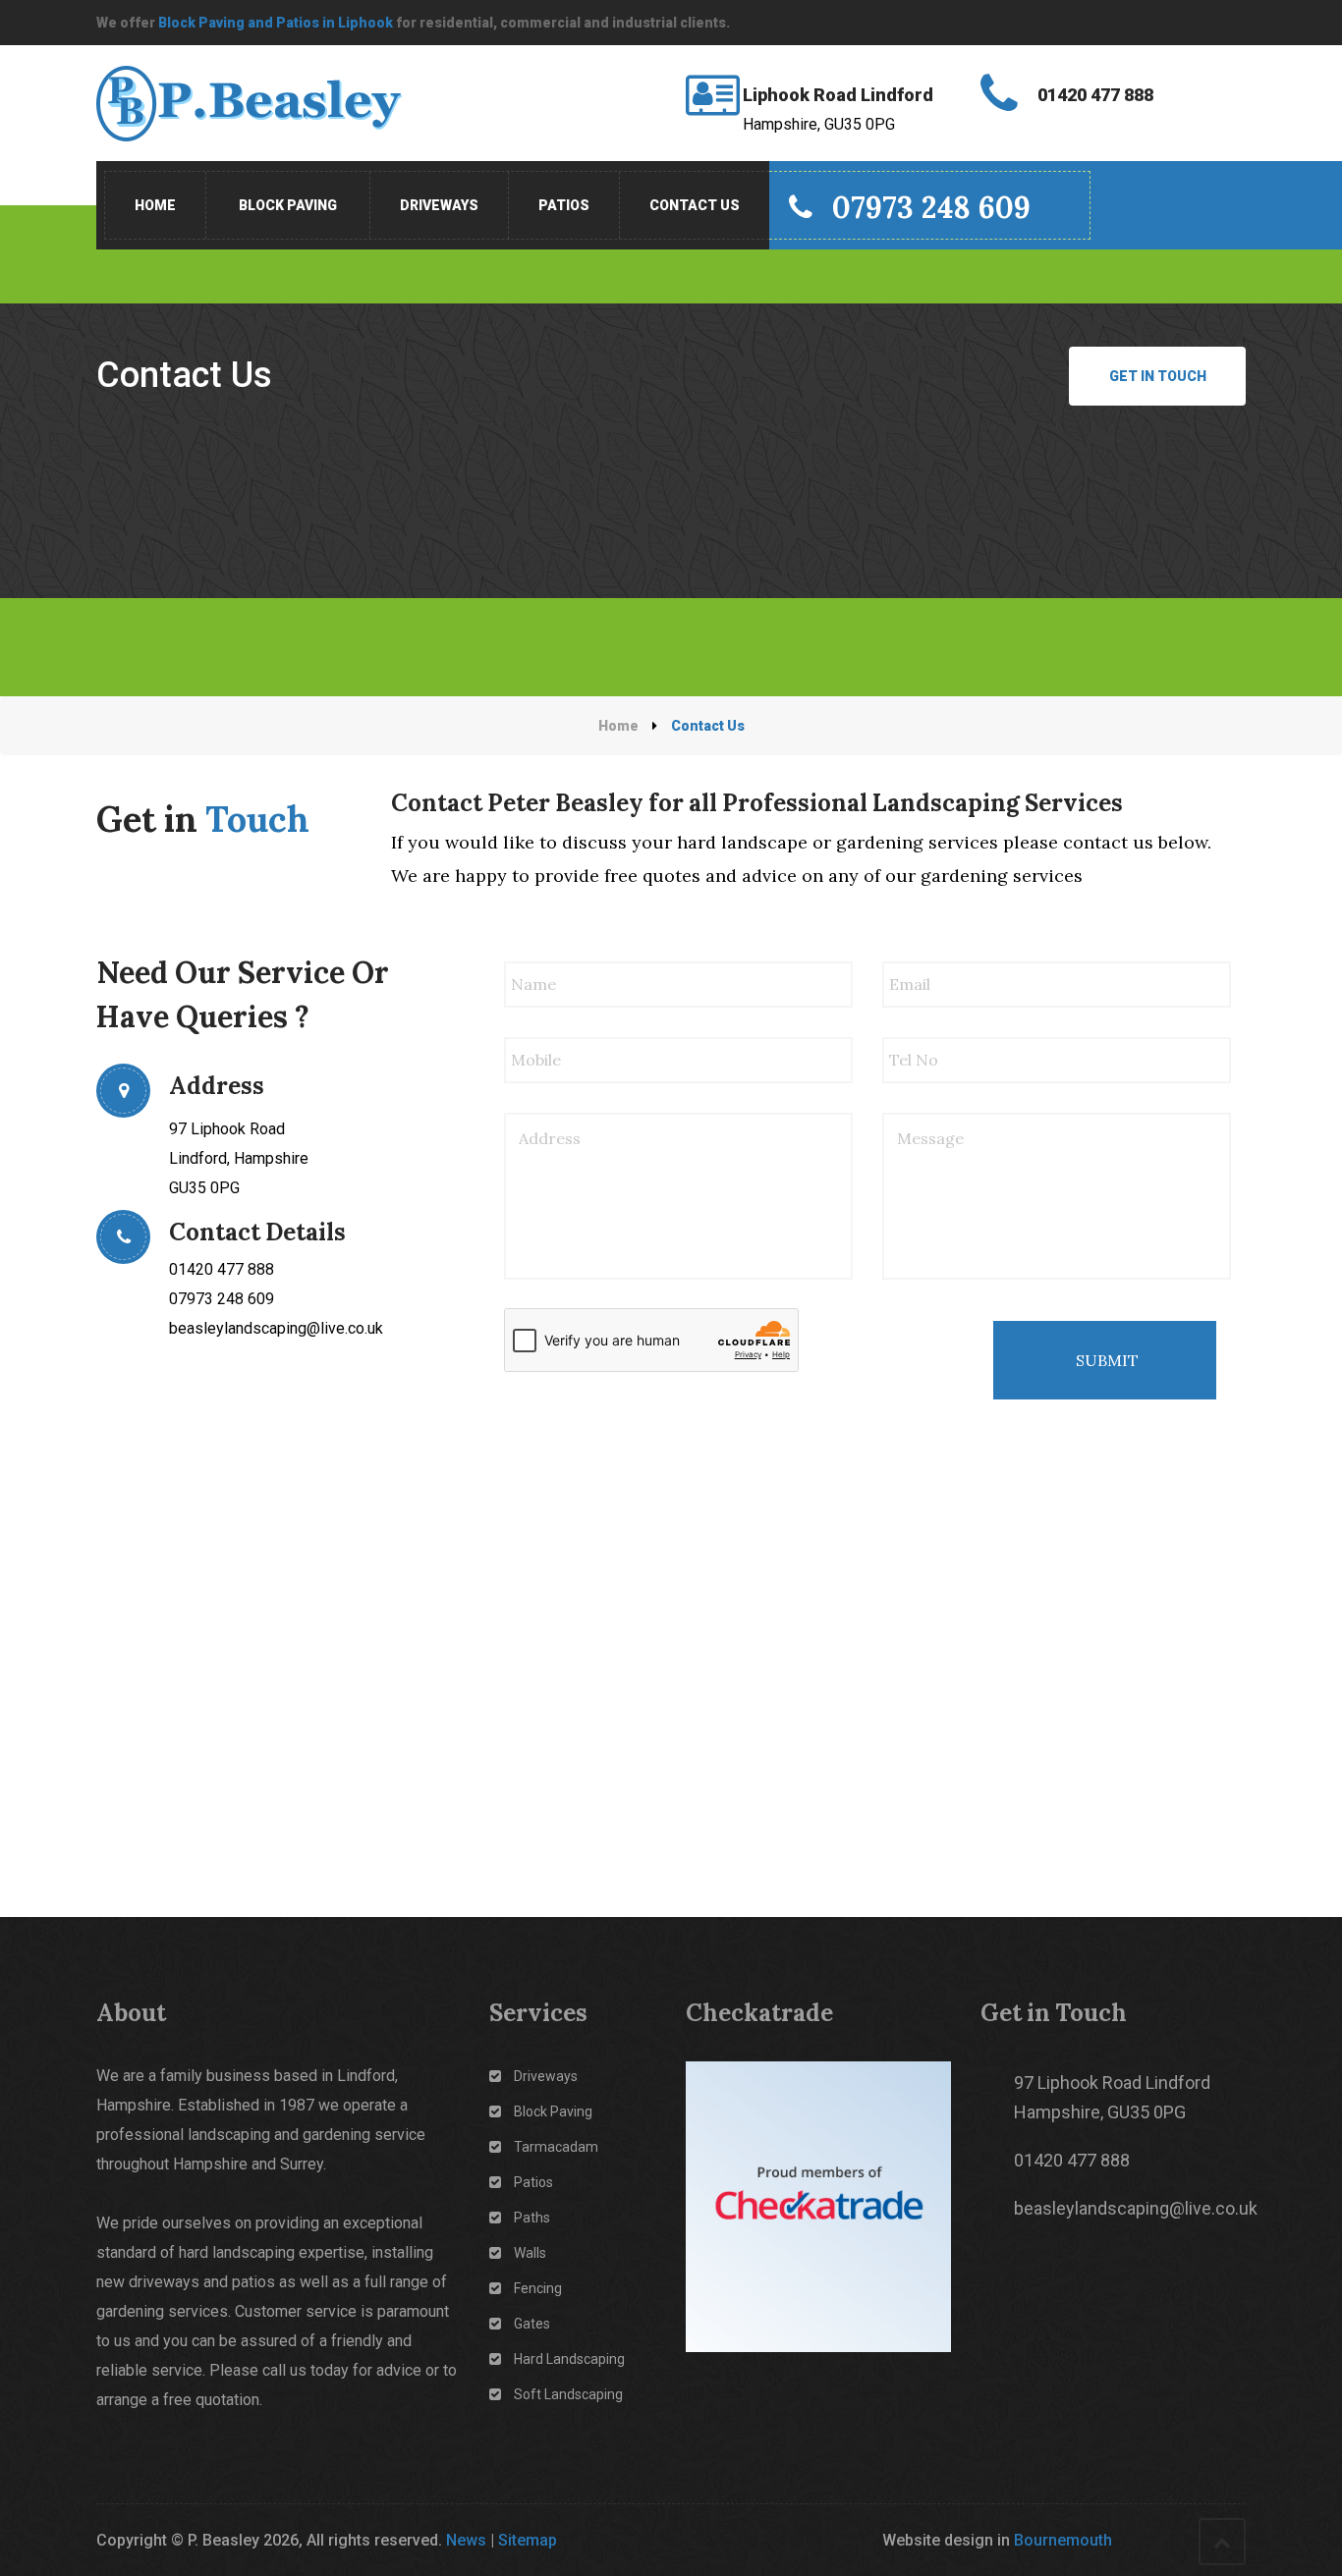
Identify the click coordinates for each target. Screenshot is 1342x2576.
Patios (564, 205)
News (466, 2540)
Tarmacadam (556, 2147)
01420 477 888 (222, 1269)
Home (155, 205)
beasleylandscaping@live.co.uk (276, 1328)
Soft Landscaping (568, 2394)
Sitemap (528, 2540)
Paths (532, 2218)
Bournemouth (1063, 2540)
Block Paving (288, 205)
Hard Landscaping (569, 2359)
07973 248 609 (931, 207)
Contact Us (695, 205)
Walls (530, 2253)
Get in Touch (1158, 376)
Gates (532, 2324)
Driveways (439, 205)
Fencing (538, 2288)
